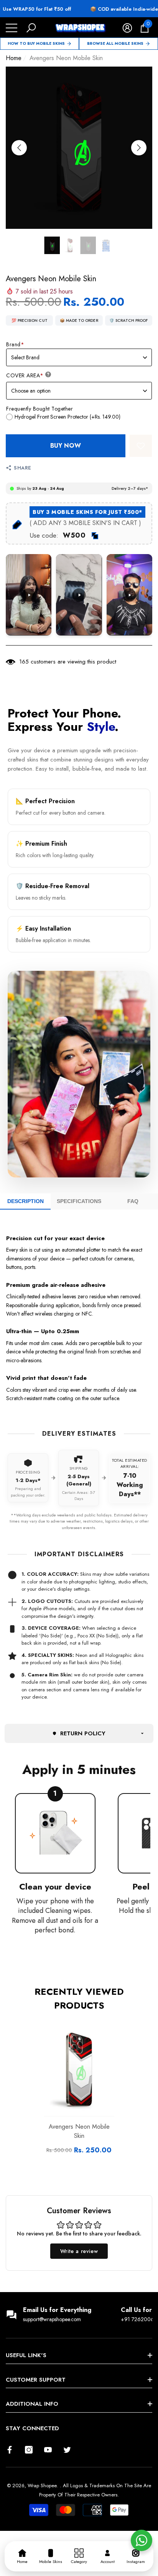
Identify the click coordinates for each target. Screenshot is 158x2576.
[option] (79, 148)
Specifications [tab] (79, 1201)
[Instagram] (29, 2450)
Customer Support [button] (36, 2380)
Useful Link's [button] (26, 2355)
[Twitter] (67, 2450)
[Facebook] (10, 2450)
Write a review (79, 2251)
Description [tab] (26, 1201)
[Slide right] (139, 148)
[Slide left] (19, 148)
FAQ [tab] (133, 1201)
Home (14, 58)
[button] (31, 28)
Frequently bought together (39, 409)
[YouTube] (48, 2450)
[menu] (12, 28)
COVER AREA (25, 375)
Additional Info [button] (32, 2404)
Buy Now (66, 446)
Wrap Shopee (42, 2486)
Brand (15, 344)
